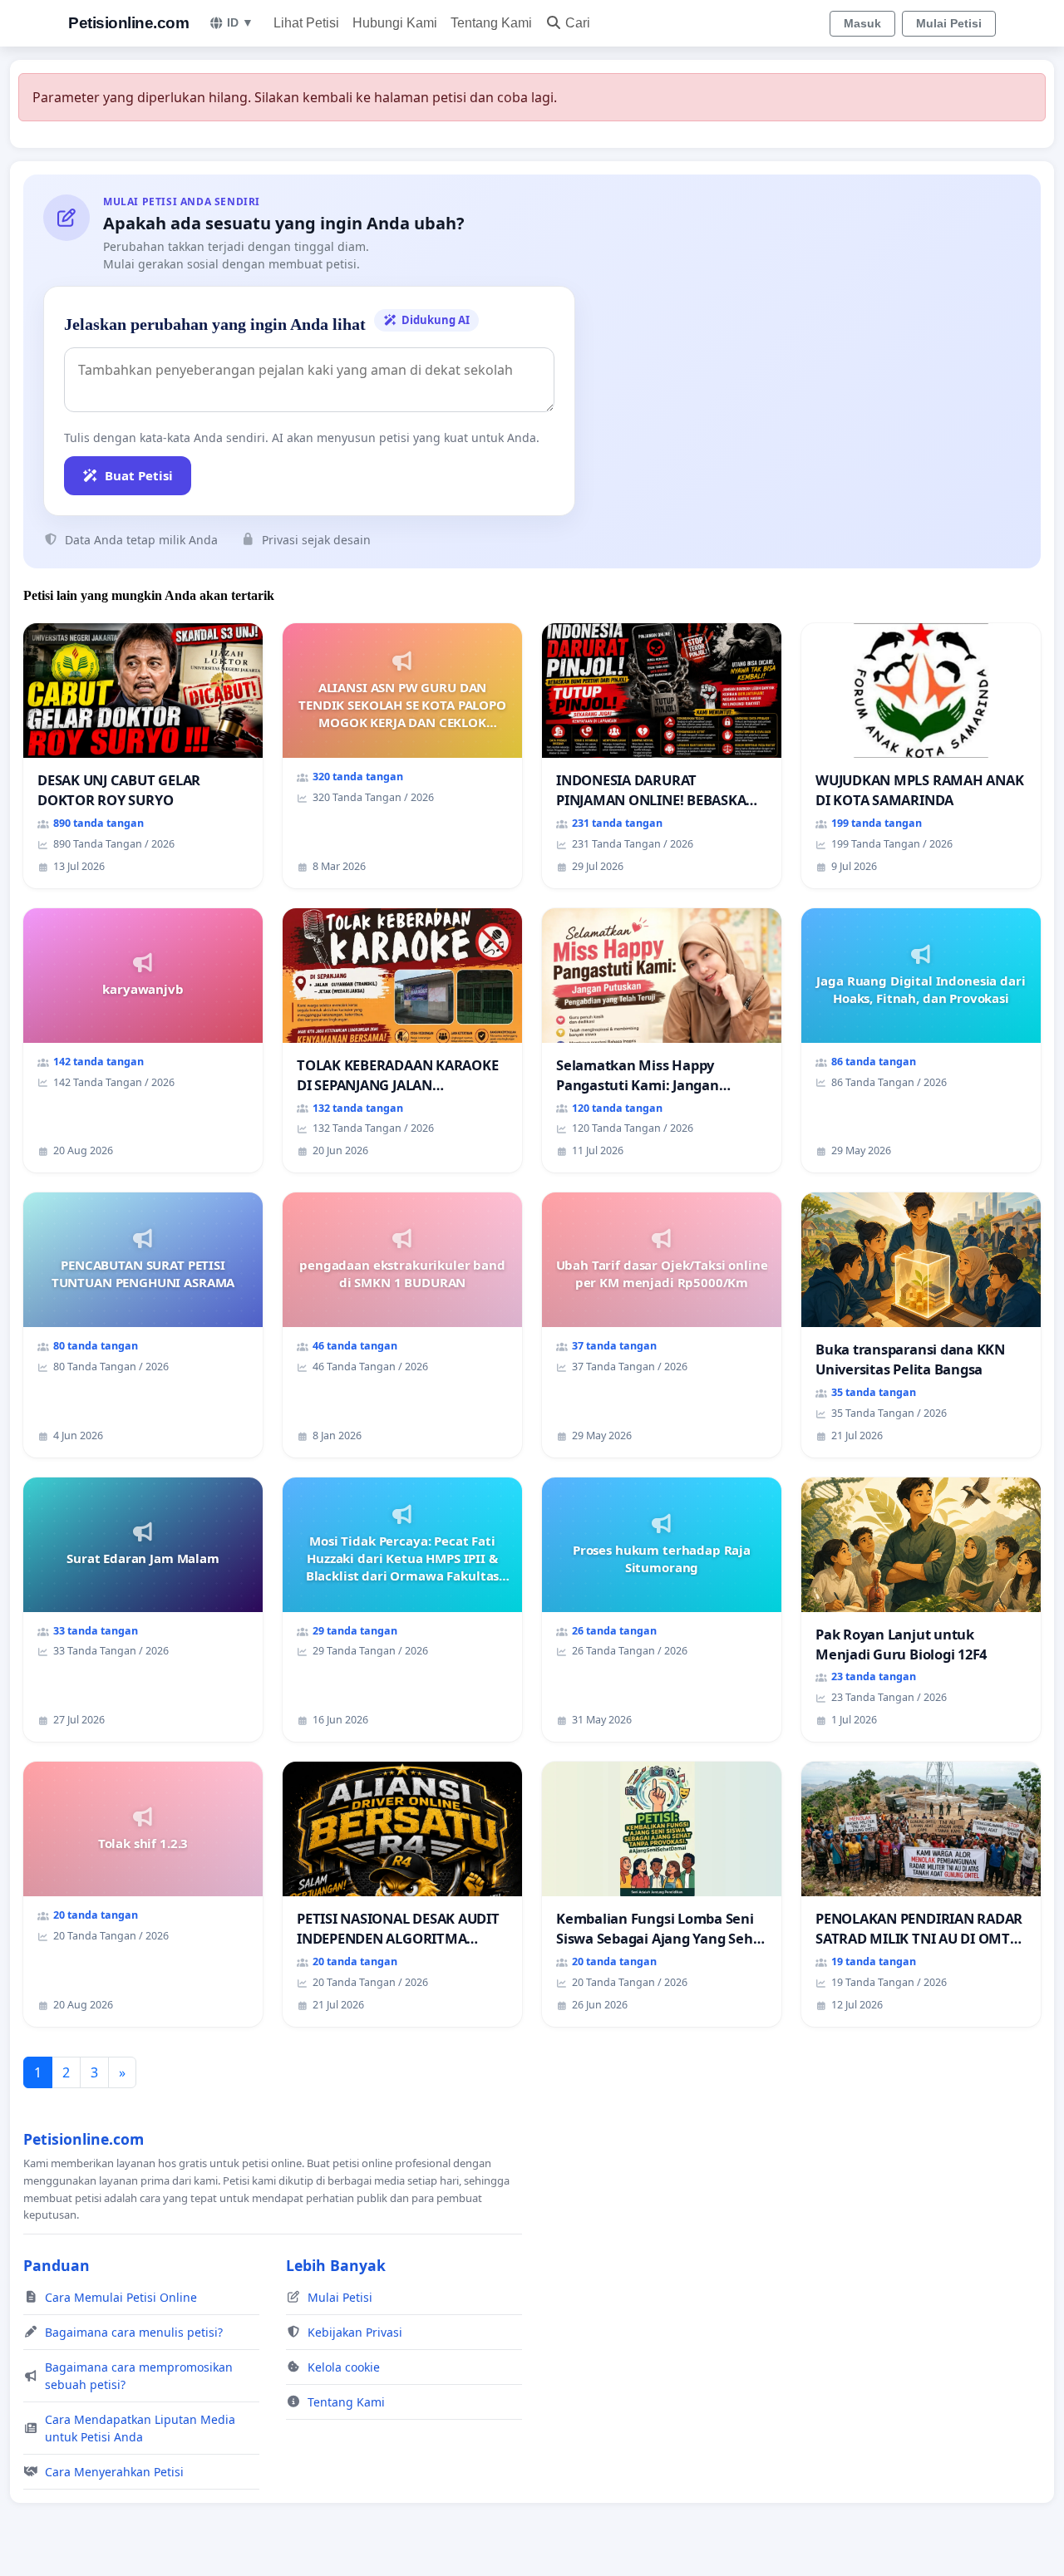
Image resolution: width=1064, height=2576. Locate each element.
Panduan (57, 2265)
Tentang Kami (491, 23)
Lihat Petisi (306, 23)
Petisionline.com (128, 23)
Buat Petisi (139, 475)
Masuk (862, 23)
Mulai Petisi (949, 23)
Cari (578, 23)
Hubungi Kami (395, 23)
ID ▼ (240, 22)
